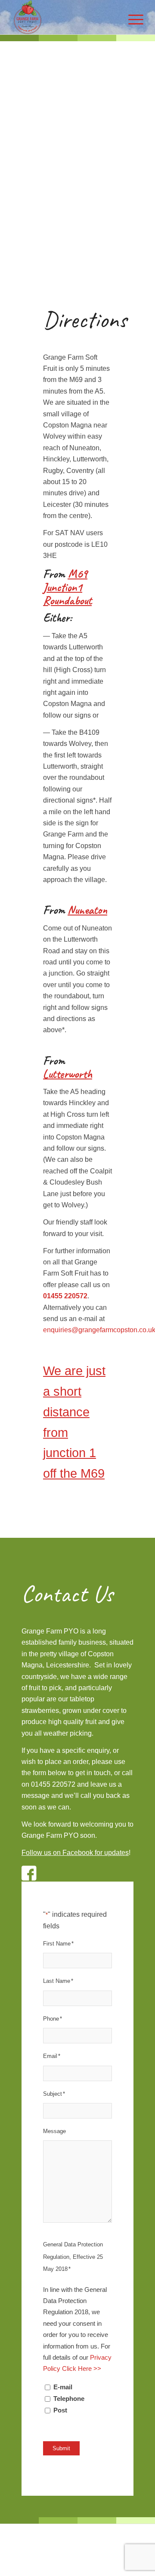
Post (60, 2410)
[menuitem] (132, 17)
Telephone (69, 2399)
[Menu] (132, 17)
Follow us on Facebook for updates (75, 1853)
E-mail (63, 2387)
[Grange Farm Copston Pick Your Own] (64, 17)
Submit (61, 2448)
